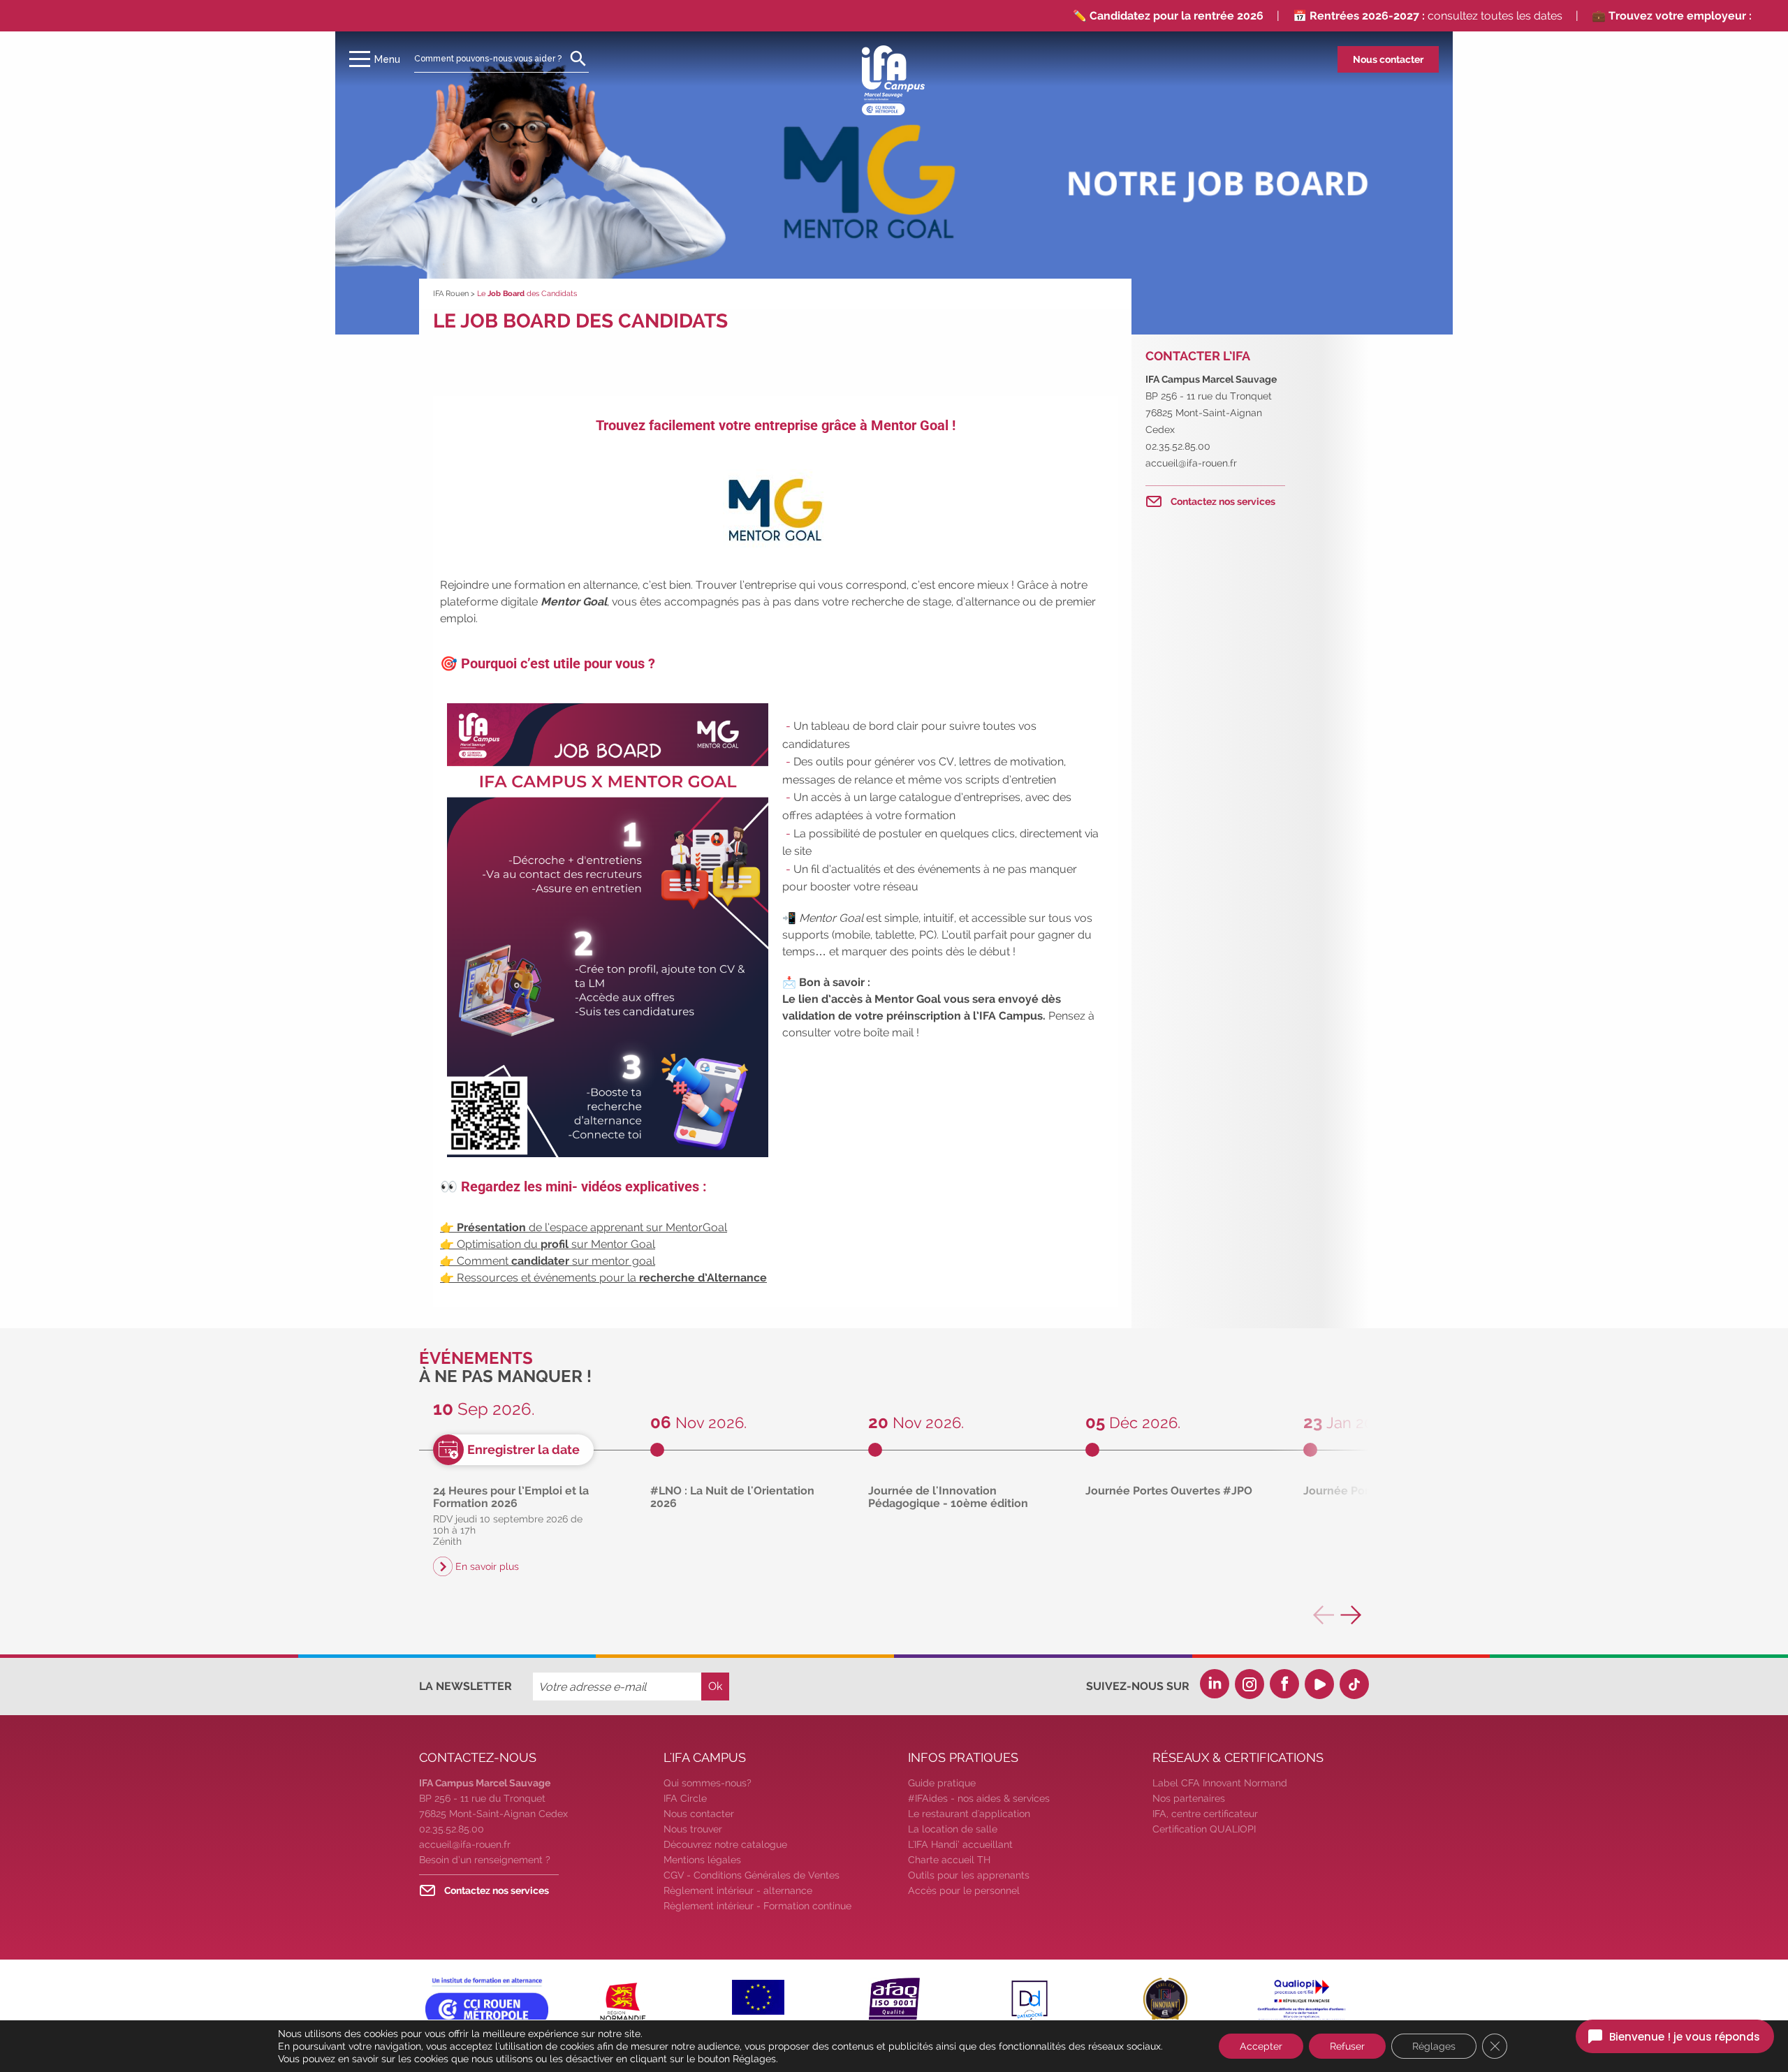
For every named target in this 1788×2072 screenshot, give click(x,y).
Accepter (1261, 2046)
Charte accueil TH (949, 1860)
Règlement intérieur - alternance (738, 1890)
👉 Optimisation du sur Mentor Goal (548, 1244)
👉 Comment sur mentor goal (548, 1261)
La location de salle (953, 1829)
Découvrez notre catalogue (725, 1844)
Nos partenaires (1189, 1798)
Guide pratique (942, 1783)
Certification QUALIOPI (1204, 1829)
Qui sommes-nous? (708, 1783)
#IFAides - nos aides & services (979, 1798)
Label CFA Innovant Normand (1220, 1783)
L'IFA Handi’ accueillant (960, 1844)
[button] (1351, 1615)
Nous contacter (1388, 59)
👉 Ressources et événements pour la (603, 1278)
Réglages (1434, 2046)
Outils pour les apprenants (969, 1875)
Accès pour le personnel (964, 1890)
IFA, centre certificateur (1205, 1814)
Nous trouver (693, 1829)
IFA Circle (685, 1798)
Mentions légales (702, 1860)
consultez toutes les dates (1368, 16)
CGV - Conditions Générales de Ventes (752, 1875)
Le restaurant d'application (969, 1814)
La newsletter (466, 1686)
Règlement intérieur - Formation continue (757, 1906)
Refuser (1347, 2046)
